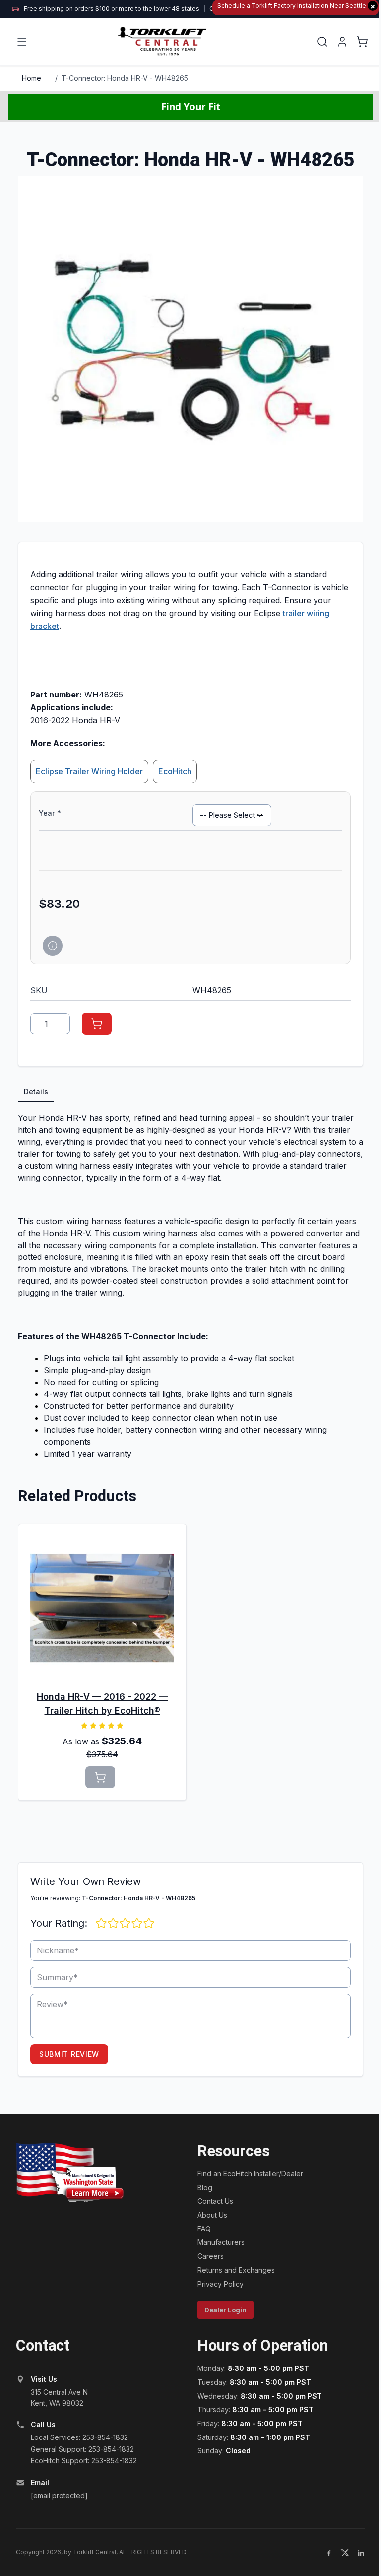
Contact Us (215, 2201)
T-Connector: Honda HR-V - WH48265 (125, 78)
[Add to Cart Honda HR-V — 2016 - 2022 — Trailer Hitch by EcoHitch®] (100, 1777)
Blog (205, 2188)
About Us (212, 2215)
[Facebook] (329, 2553)
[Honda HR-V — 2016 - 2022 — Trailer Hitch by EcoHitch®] (102, 1608)
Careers (211, 2256)
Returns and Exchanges (236, 2270)
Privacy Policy (221, 2284)
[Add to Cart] (97, 1024)
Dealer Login (225, 2310)
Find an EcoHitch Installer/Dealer (250, 2174)
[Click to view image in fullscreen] (190, 349)
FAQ (204, 2229)
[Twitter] (345, 2553)
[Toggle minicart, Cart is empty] (362, 42)
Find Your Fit (191, 106)
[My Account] (342, 42)
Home (32, 78)
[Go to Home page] (163, 41)
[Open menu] (22, 42)
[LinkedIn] (361, 2553)
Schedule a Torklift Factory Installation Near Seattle (296, 6)
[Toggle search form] (322, 42)
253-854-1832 (105, 2437)
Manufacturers (221, 2242)
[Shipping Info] (53, 946)
